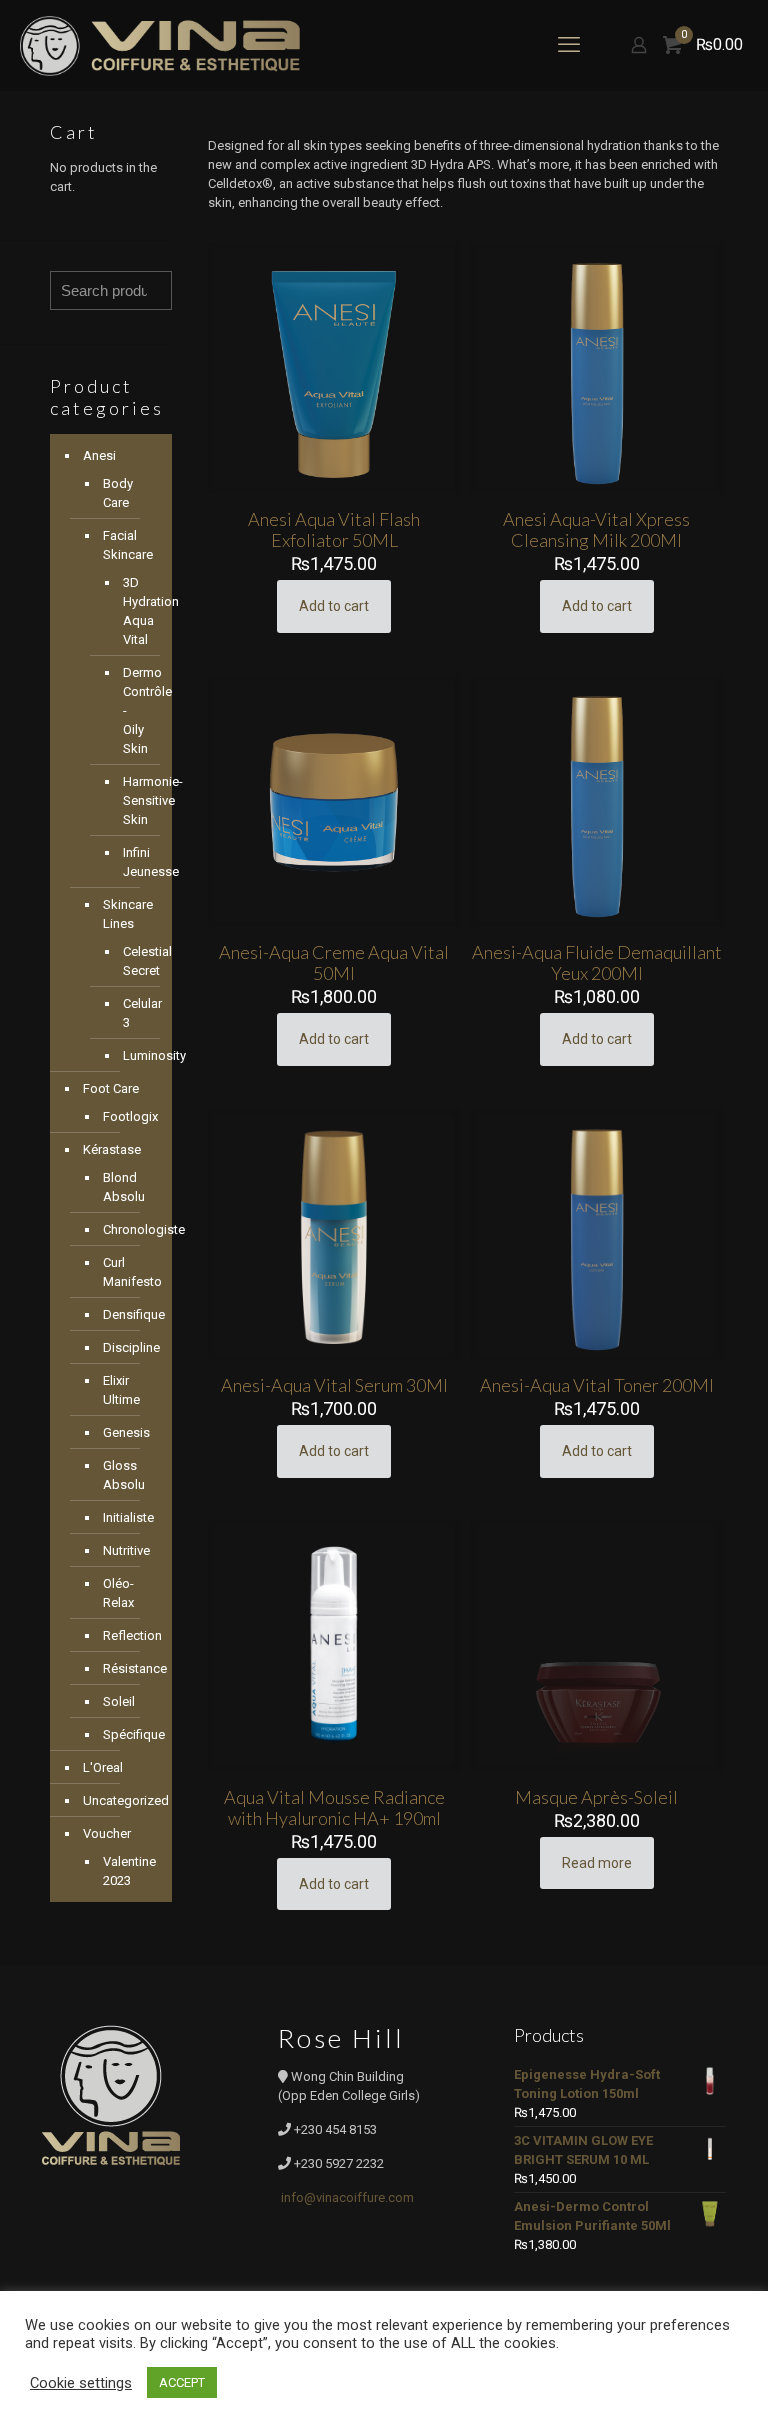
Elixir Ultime (121, 1390)
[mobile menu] (569, 45)
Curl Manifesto (127, 1272)
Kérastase (112, 1149)
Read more (597, 1863)
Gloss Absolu (124, 1475)
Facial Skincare (127, 545)
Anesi (99, 455)
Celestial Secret (132, 961)
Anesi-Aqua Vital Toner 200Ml (597, 1385)
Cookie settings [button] (81, 2383)
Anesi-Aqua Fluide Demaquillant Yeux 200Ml (597, 962)
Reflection (127, 1635)
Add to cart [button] (334, 606)
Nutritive (126, 1550)
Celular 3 (132, 1013)
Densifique (127, 1314)
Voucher (107, 1833)
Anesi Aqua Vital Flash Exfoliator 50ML (334, 529)
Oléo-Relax (118, 1593)
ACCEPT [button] (182, 2382)
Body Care (118, 493)
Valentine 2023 (127, 1871)
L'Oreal (103, 1767)
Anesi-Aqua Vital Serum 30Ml (334, 1385)
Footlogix (127, 1116)
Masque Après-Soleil (596, 1797)
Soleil (119, 1701)
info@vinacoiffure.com (347, 2197)
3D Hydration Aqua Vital (132, 611)
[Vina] (160, 45)
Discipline (127, 1347)
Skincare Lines (127, 914)
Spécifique (127, 1734)
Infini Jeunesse (132, 862)
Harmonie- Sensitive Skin (132, 800)
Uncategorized (122, 1800)
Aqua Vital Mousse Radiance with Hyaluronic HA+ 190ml (334, 1807)
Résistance (127, 1668)
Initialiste (127, 1517)
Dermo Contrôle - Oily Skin (132, 710)
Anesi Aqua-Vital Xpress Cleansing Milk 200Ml (596, 529)
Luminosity (132, 1055)
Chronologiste (127, 1229)
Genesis (126, 1432)
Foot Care (111, 1088)
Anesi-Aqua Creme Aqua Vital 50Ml (334, 962)
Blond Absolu (124, 1187)
